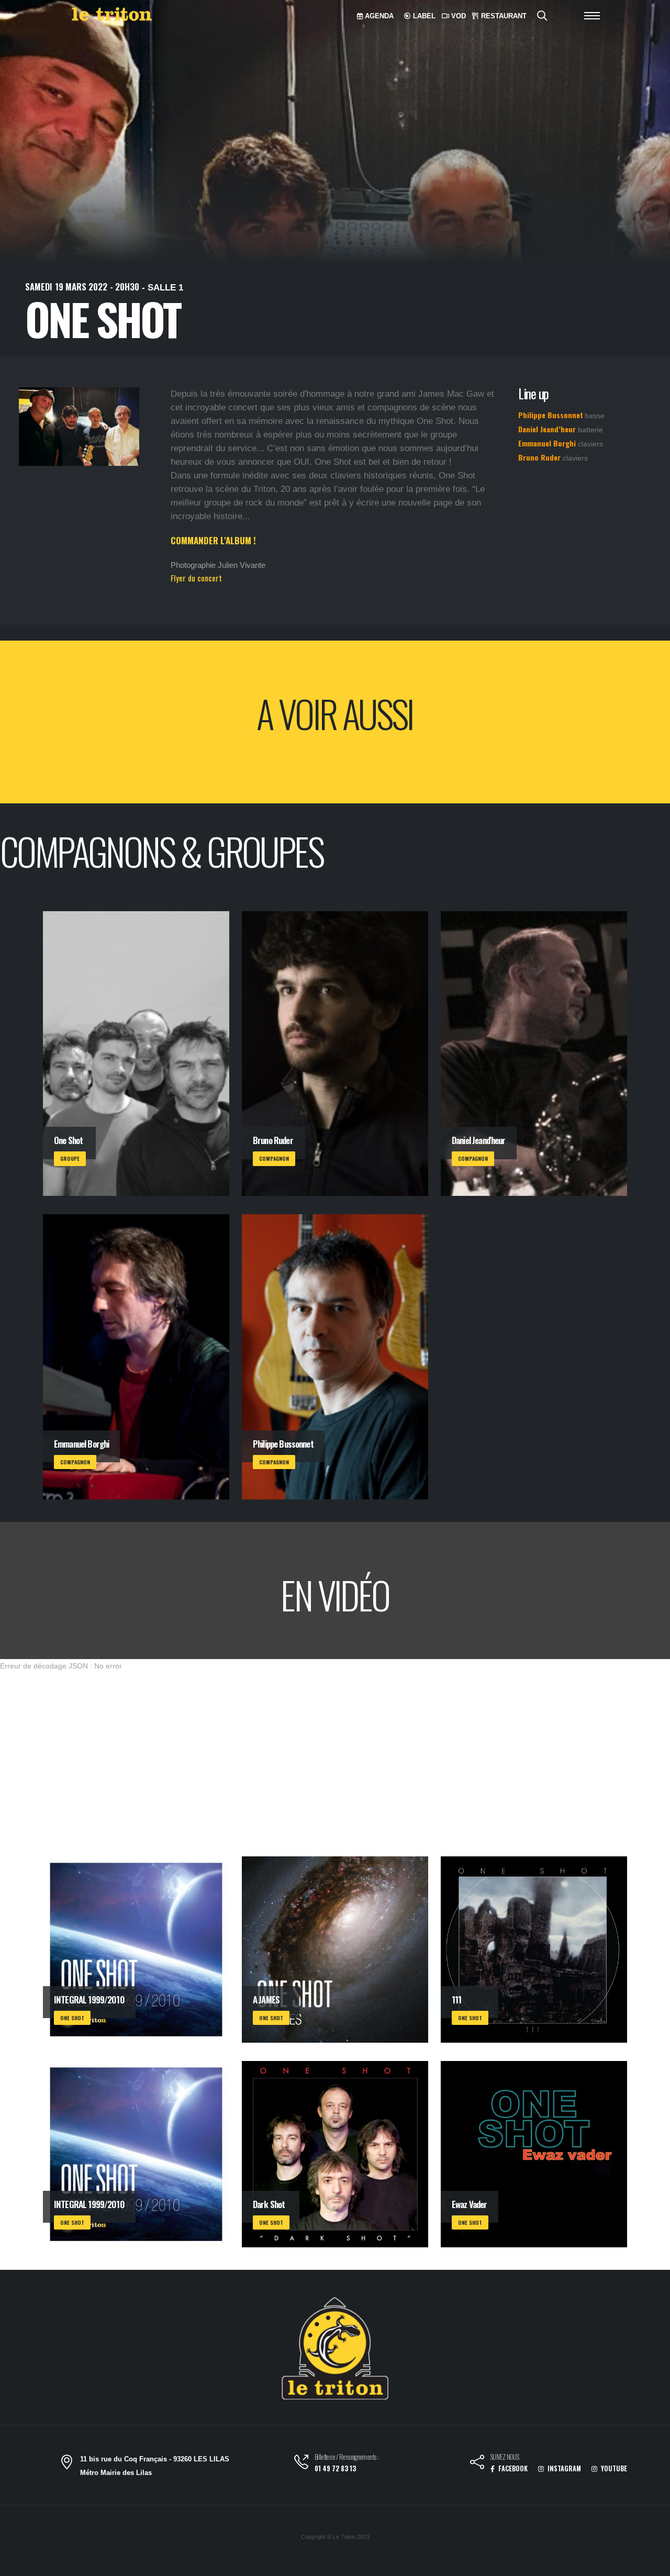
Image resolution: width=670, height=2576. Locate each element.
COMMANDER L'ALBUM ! (213, 540)
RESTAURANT (503, 16)
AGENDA (378, 16)
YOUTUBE (613, 2468)
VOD (457, 16)
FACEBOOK (512, 2468)
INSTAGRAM (563, 2468)
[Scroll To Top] (652, 2564)
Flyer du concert (196, 578)
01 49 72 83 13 (335, 2468)
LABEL (423, 16)
